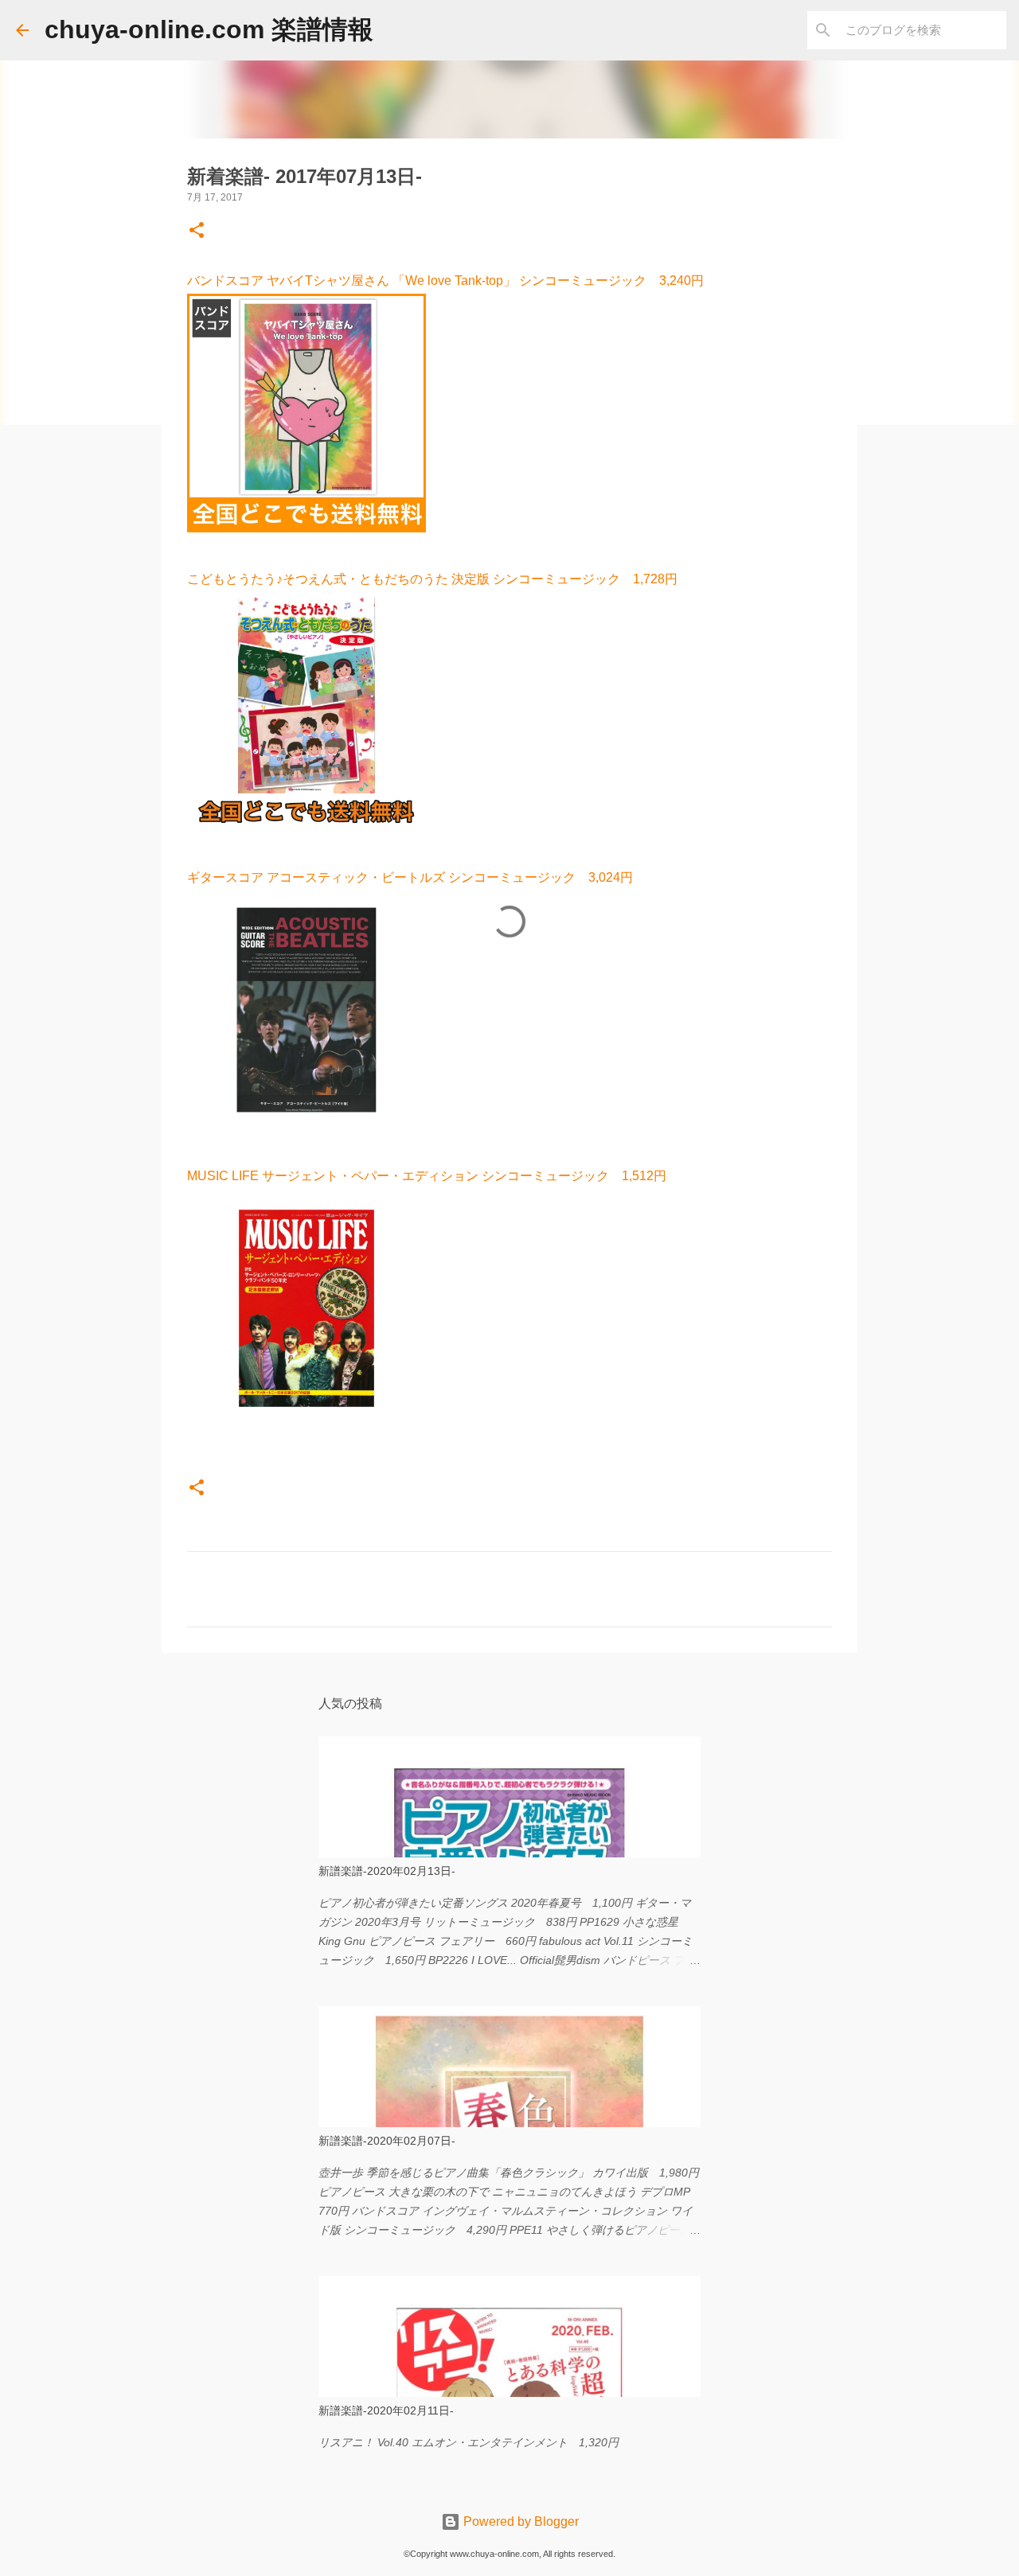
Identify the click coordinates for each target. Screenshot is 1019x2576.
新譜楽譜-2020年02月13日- (387, 1871)
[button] (197, 232)
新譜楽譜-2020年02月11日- (386, 2410)
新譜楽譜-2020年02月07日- (387, 2141)
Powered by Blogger (519, 2521)
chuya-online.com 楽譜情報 (209, 29)
